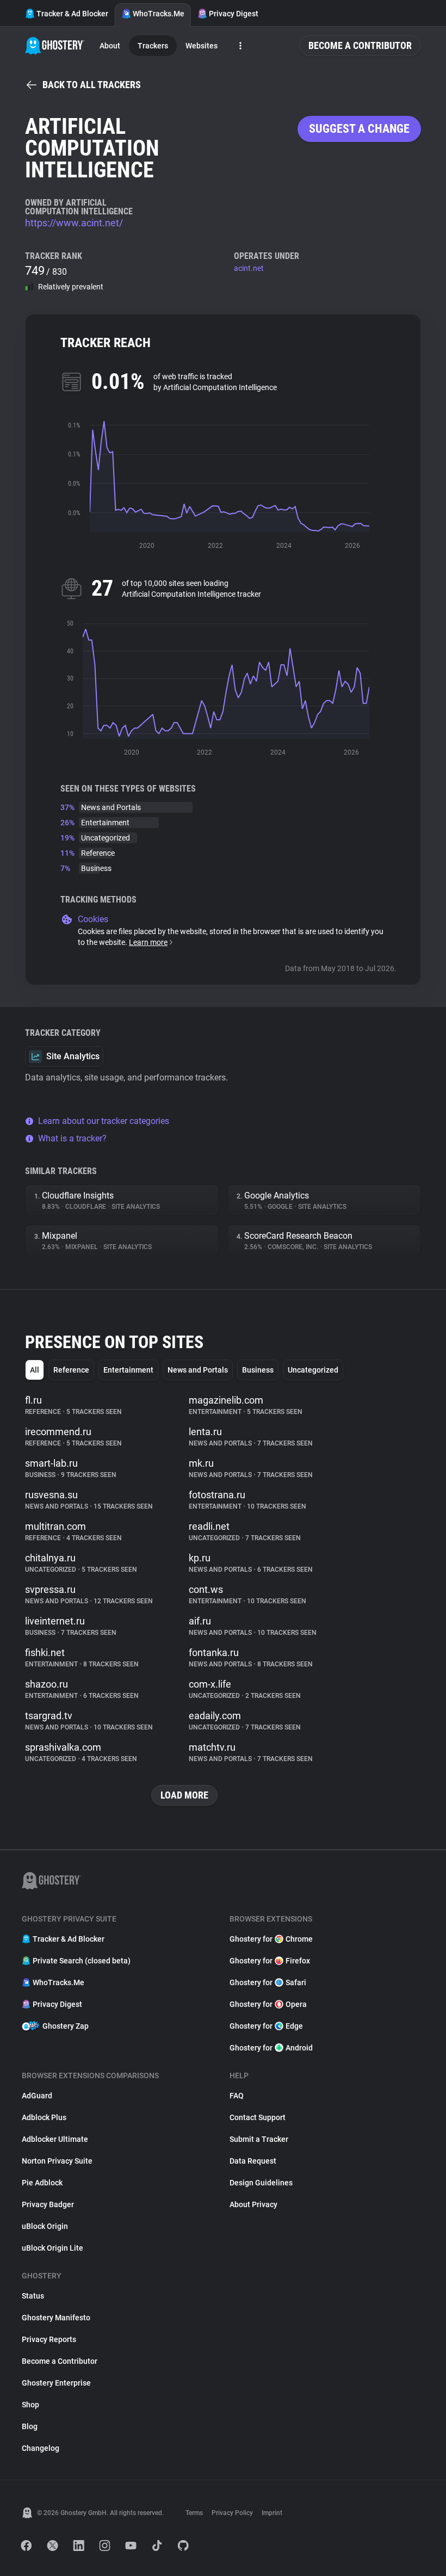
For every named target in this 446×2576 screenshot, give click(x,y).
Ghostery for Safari (268, 1982)
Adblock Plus (44, 2117)
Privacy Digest (234, 14)
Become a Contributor (360, 45)
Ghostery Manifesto (56, 2318)
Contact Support (258, 2117)
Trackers (153, 46)
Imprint (272, 2513)
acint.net (249, 268)
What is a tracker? (72, 1138)
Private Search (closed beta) (82, 1961)
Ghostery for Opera (268, 2004)
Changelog (41, 2448)
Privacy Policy (232, 2513)
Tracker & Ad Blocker (72, 14)
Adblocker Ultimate (55, 2139)
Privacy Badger (48, 2204)
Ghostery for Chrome (271, 1939)
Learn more (148, 942)
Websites (202, 46)
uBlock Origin (45, 2226)
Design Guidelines (261, 2183)
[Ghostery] (55, 46)
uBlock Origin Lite (52, 2248)
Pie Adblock (42, 2183)
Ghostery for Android (271, 2048)
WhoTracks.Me (159, 14)
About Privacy (253, 2204)
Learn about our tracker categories (104, 1121)
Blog (30, 2426)
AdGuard (37, 2096)
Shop (30, 2405)
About (110, 46)
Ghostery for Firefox (270, 1961)
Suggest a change (359, 129)
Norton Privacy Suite (57, 2161)
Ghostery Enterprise (56, 2383)
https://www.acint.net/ (74, 223)
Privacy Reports (49, 2339)
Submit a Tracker (259, 2139)
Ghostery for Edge (266, 2026)
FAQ (237, 2096)
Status (33, 2296)
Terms (194, 2513)
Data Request (253, 2161)
